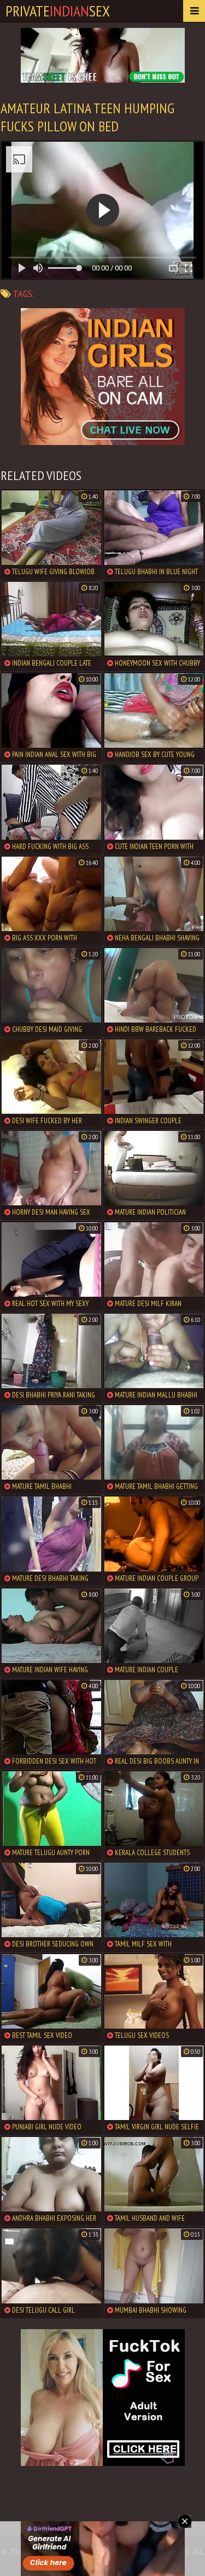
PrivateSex (58, 11)
